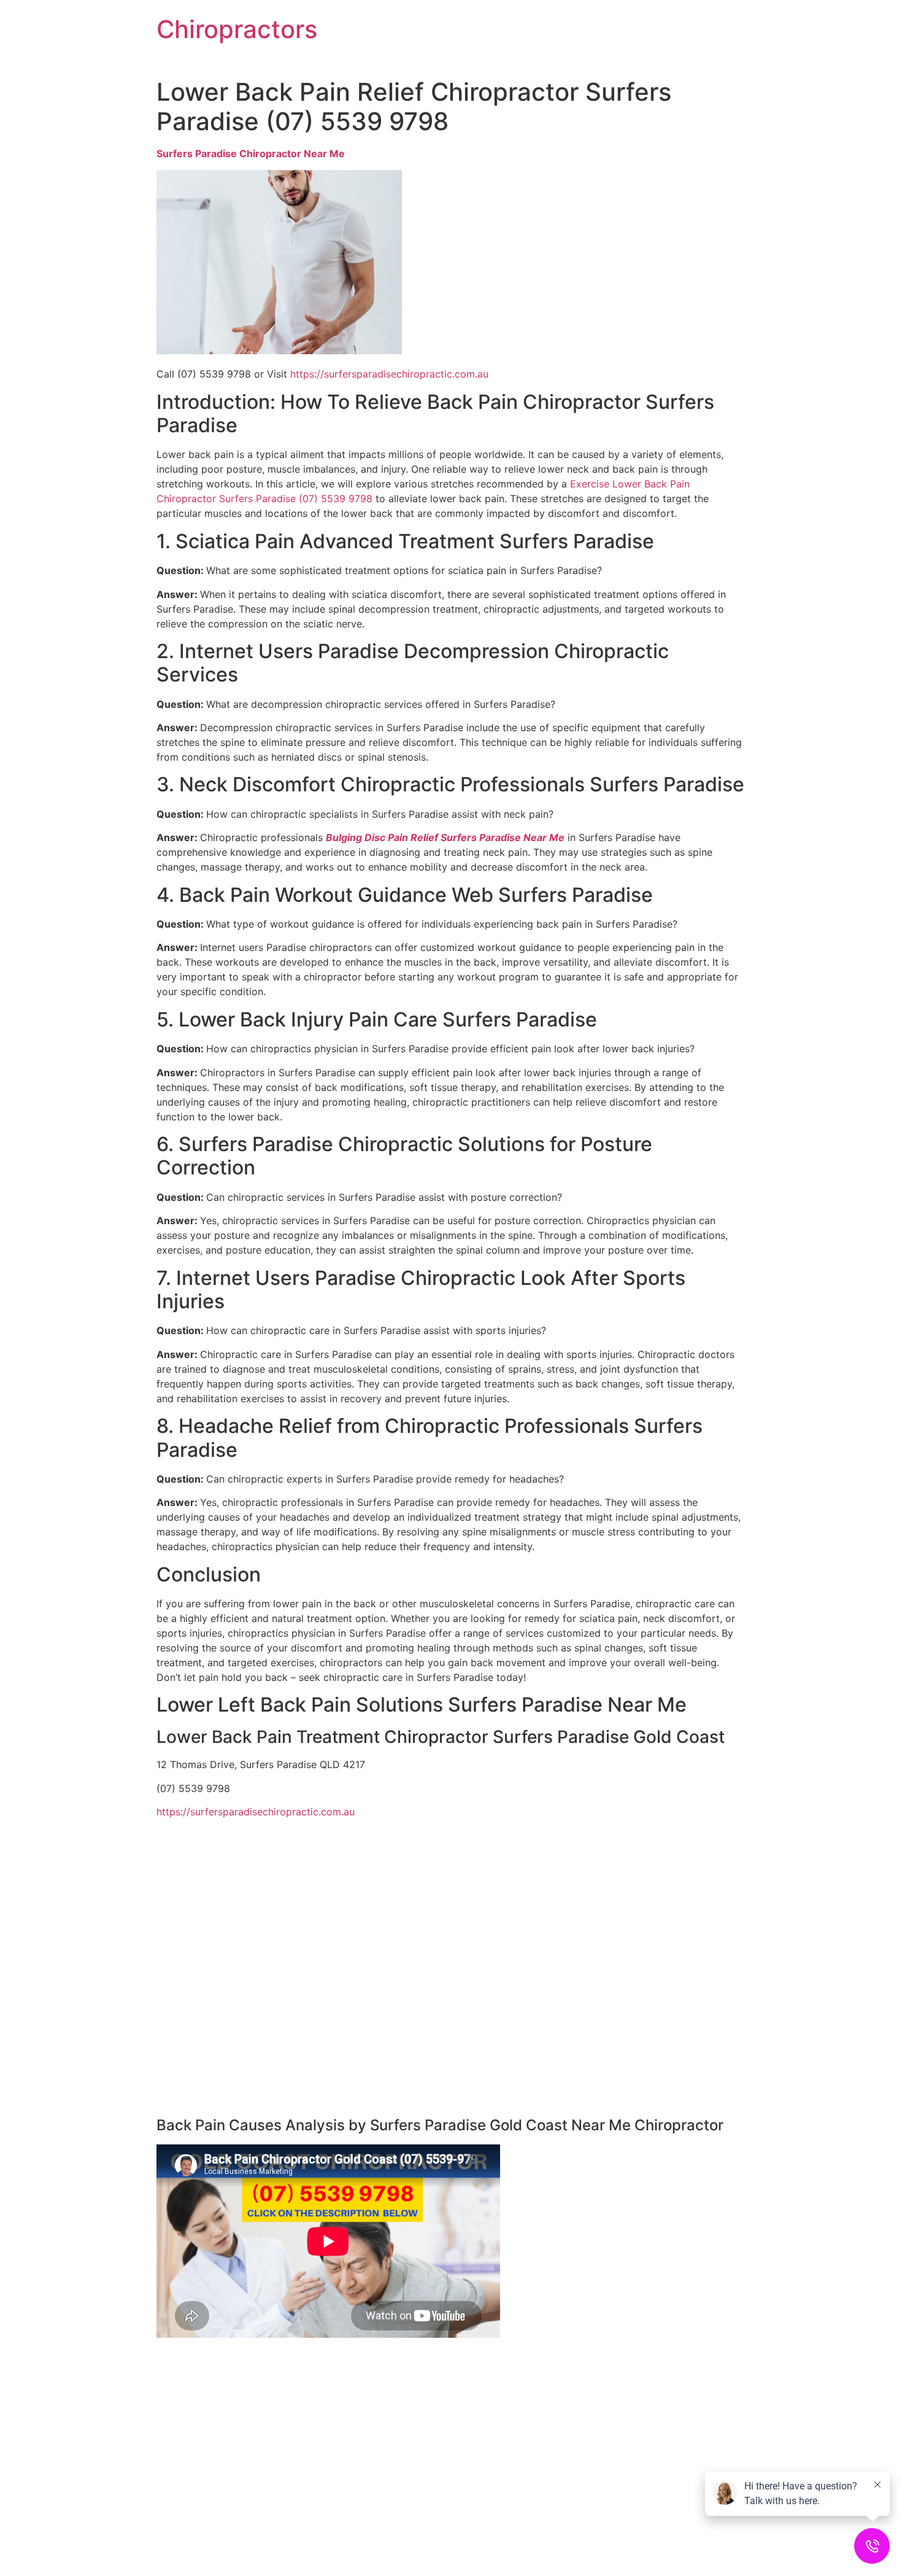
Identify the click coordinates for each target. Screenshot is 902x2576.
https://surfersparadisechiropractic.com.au (389, 374)
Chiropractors (237, 29)
